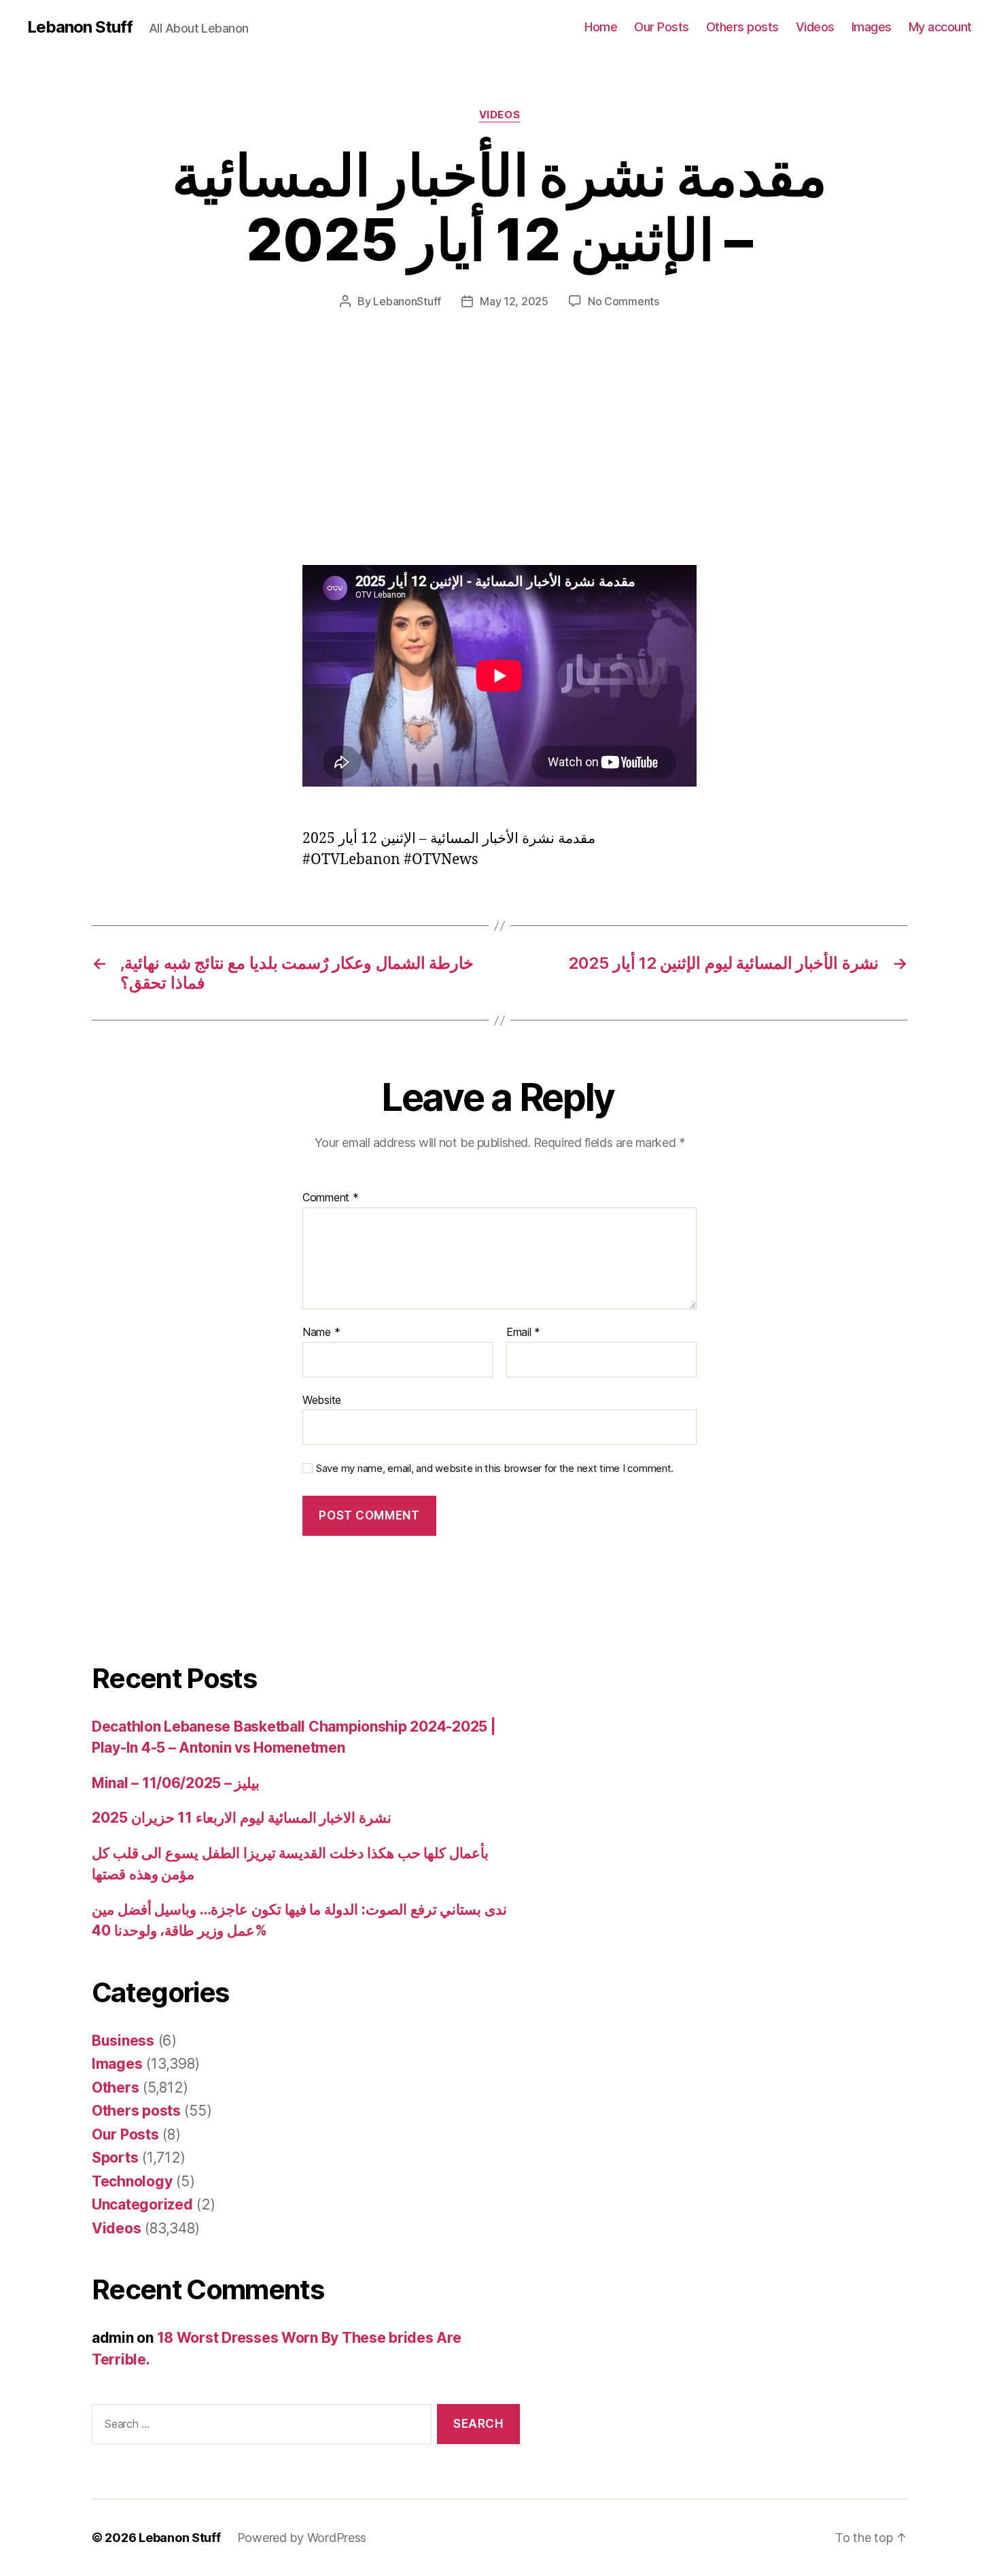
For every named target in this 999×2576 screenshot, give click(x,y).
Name (321, 1333)
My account (940, 27)
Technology (132, 2181)
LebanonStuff (407, 301)
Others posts (742, 27)
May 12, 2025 (514, 301)
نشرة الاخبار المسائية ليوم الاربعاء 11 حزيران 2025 (242, 1818)
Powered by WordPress (302, 2538)
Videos (815, 27)
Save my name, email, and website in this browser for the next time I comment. (495, 1469)
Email (523, 1333)
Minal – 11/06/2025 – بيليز (176, 1783)
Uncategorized (142, 2204)
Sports (115, 2158)
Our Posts (662, 27)
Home (601, 27)
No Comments (624, 301)
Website (322, 1399)
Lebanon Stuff (80, 27)
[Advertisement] (197, 464)
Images (872, 27)
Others (115, 2088)
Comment (331, 1198)
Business (123, 2041)
